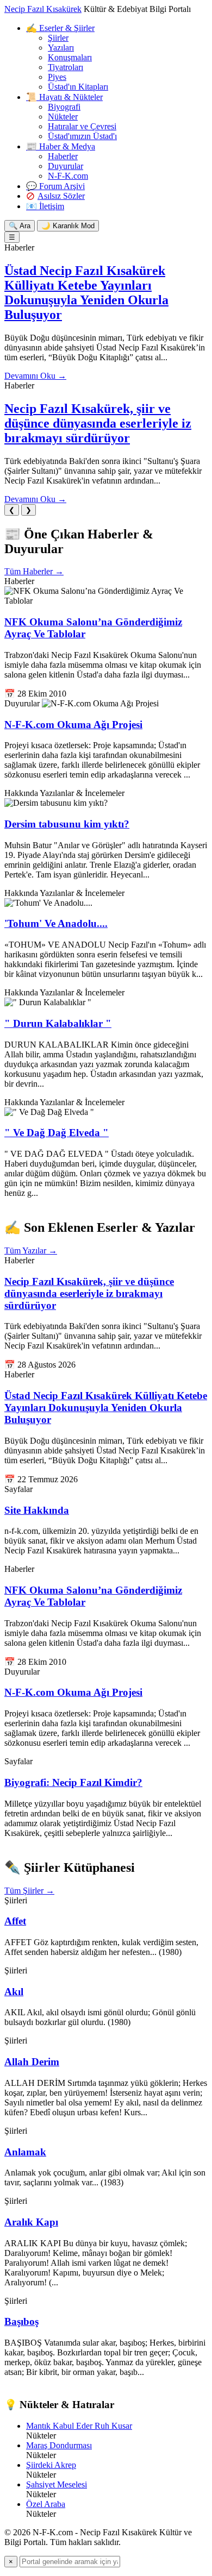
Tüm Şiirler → (29, 1891)
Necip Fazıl (43, 9)
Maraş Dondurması (59, 2445)
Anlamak (25, 2152)
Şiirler (58, 38)
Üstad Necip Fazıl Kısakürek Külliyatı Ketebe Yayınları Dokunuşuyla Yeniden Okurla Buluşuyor (86, 293)
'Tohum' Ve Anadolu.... (56, 923)
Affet (15, 1921)
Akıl (14, 1992)
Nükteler (63, 117)
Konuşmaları (70, 57)
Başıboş (21, 2321)
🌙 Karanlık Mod (68, 226)
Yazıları (61, 48)
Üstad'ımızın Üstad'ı (82, 136)
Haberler (63, 156)
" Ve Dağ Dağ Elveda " (57, 1133)
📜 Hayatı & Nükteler (64, 97)
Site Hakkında (37, 1510)
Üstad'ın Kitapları (78, 87)
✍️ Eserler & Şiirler (60, 28)
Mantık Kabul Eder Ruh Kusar (79, 2426)
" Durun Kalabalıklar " (58, 1023)
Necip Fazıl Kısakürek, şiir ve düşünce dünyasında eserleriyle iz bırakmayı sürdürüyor (98, 423)
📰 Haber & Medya (61, 146)
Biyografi (64, 107)
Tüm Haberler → (34, 571)
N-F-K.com (68, 176)
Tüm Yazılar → (31, 1251)
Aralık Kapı (31, 2222)
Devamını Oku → (35, 376)
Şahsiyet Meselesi (57, 2484)
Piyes (57, 77)
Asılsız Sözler (61, 196)
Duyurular (66, 166)
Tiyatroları (66, 67)
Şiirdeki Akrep (51, 2465)
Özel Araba (46, 2504)
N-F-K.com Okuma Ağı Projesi (73, 725)
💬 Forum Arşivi (55, 186)
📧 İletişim (45, 206)
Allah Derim (32, 2062)
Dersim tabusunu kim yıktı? (67, 824)
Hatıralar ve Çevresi (82, 126)
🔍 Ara (20, 226)
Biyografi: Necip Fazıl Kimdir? (73, 1782)
